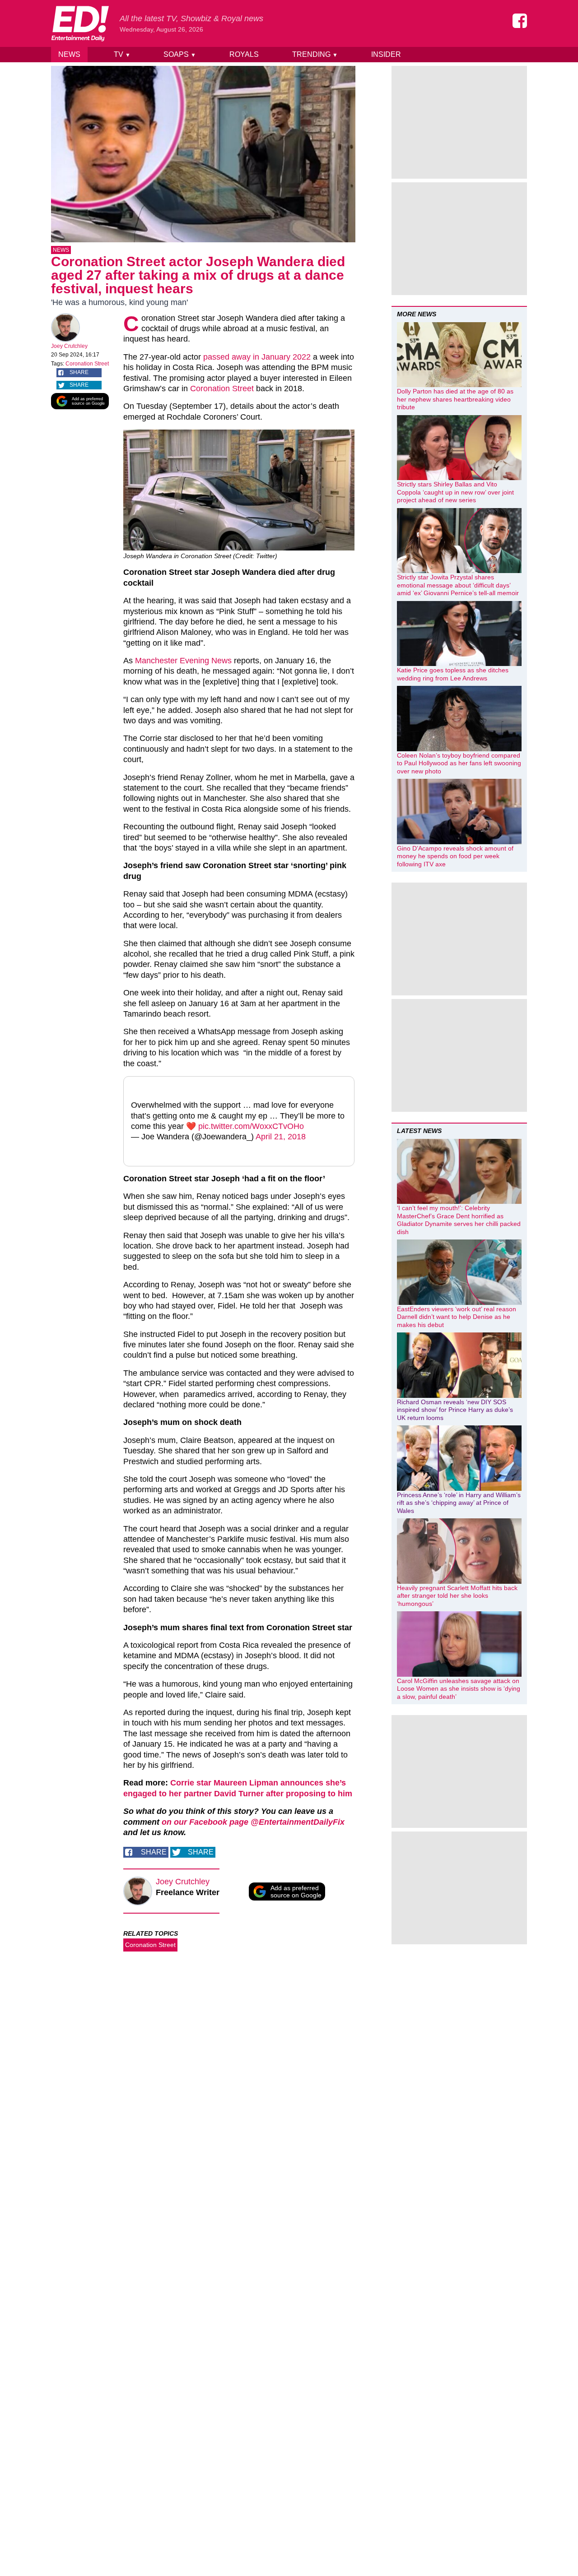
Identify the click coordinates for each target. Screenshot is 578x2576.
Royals (244, 54)
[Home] (80, 23)
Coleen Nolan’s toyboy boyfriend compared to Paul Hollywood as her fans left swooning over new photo (459, 763)
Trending (315, 54)
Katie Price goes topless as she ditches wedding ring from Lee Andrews (453, 674)
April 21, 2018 (281, 1137)
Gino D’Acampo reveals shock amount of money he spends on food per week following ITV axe (455, 856)
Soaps (180, 54)
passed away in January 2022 (257, 357)
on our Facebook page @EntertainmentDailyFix (253, 1822)
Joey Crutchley (69, 346)
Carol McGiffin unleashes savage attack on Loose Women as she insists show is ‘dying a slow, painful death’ (459, 1689)
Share (79, 372)
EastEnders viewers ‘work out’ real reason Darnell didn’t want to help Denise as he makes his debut (457, 1317)
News (69, 54)
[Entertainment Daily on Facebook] (520, 21)
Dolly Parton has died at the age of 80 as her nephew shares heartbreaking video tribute (455, 399)
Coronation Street (87, 364)
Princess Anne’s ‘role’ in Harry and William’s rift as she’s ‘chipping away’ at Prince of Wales (459, 1503)
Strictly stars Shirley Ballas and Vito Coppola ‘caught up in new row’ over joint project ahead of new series (455, 492)
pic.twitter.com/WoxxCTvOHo (251, 1126)
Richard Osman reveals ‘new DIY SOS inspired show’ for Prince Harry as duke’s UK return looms (455, 1410)
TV (122, 54)
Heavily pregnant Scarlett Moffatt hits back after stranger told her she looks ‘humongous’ (457, 1596)
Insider (386, 54)
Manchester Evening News (184, 661)
